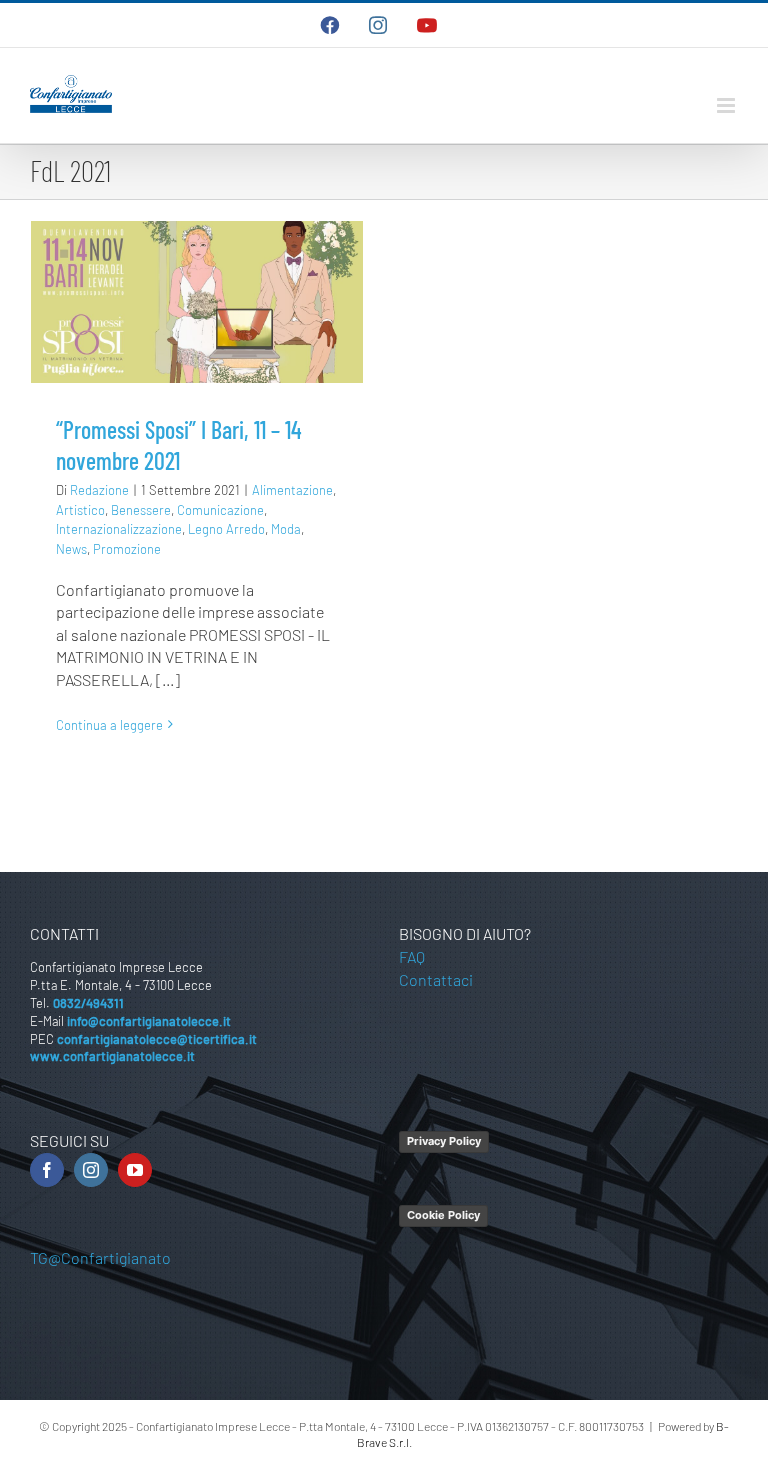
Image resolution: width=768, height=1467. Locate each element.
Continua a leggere (109, 725)
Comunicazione (220, 510)
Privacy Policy (444, 1141)
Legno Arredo (226, 529)
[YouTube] (135, 1170)
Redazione (99, 490)
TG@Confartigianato (100, 1257)
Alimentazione (292, 490)
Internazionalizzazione (119, 529)
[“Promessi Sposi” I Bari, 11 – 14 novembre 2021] (197, 302)
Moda (286, 529)
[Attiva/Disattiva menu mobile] (727, 105)
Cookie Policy (443, 1215)
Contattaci (436, 979)
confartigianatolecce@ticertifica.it (157, 1039)
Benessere (141, 510)
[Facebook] (47, 1170)
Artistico (80, 510)
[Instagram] (91, 1170)
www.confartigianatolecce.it (112, 1056)
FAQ (412, 956)
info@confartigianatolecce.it (149, 1021)
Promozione (127, 549)
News (71, 549)
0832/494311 (88, 1003)
